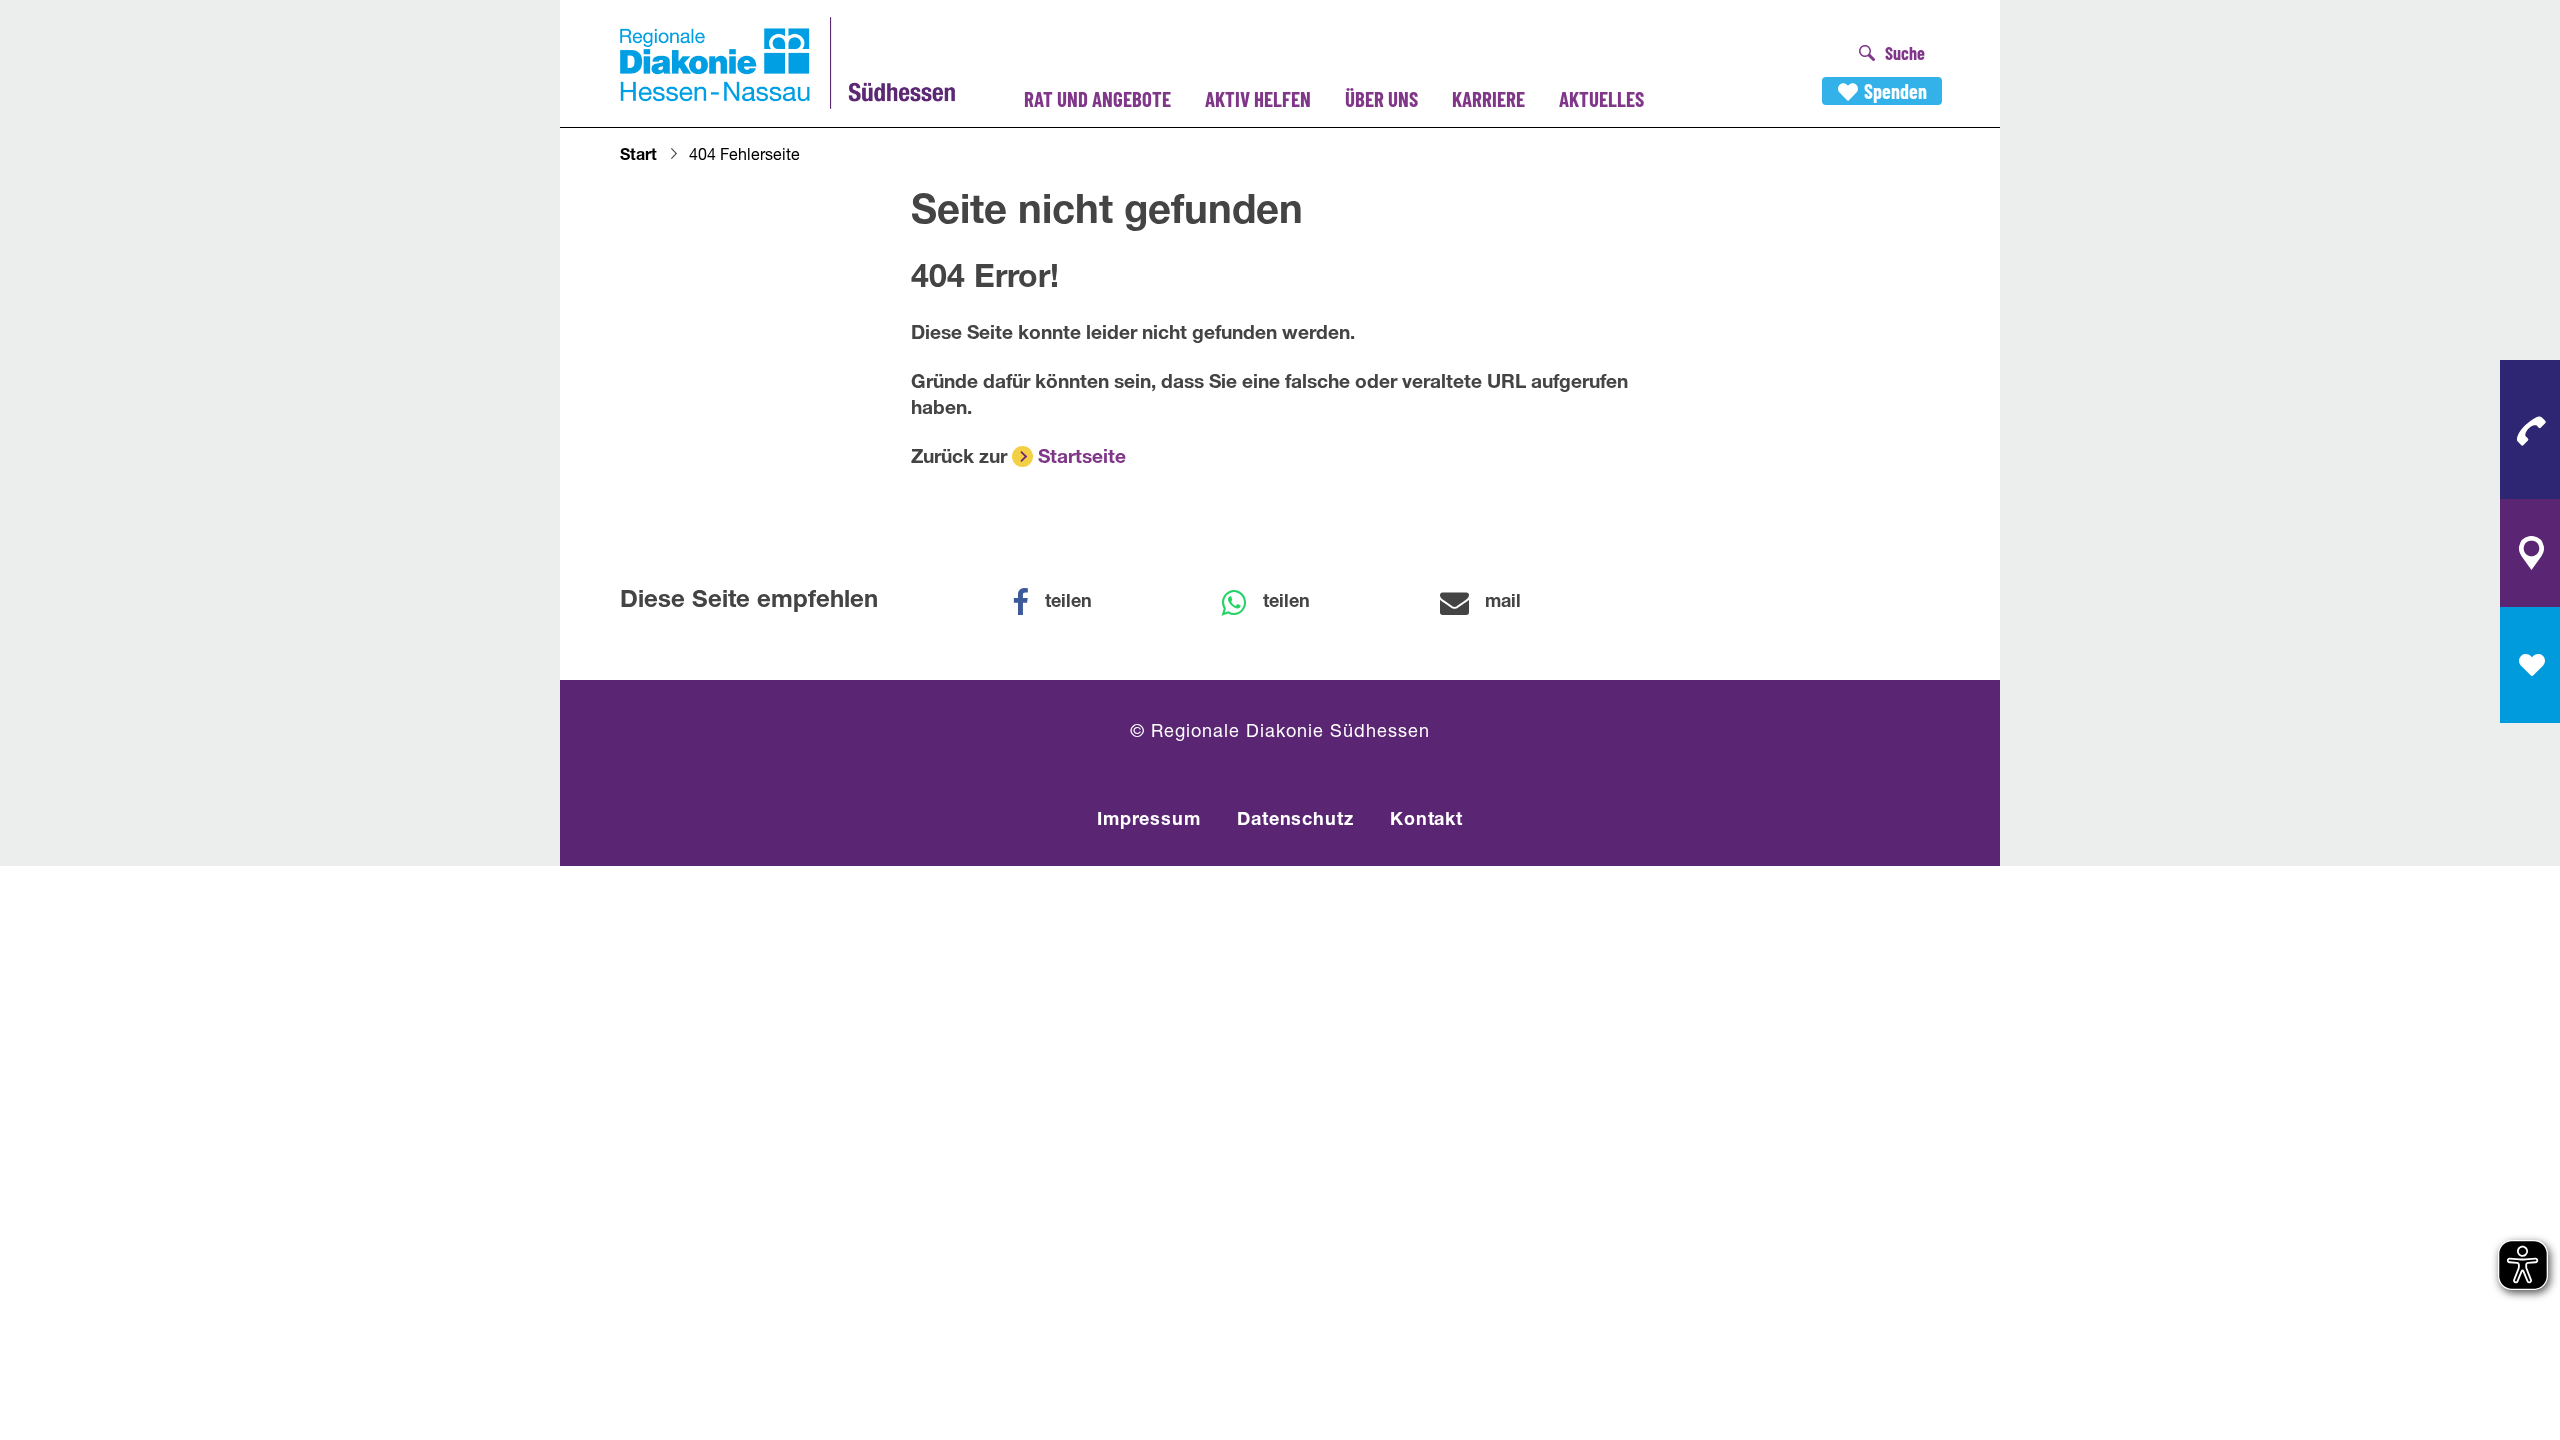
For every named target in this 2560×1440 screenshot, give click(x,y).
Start (638, 157)
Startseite (1082, 458)
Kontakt (1426, 821)
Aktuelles (1601, 98)
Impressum (1149, 821)
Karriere (1488, 98)
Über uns (1381, 98)
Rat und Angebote (1097, 98)
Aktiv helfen (1258, 98)
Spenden (1895, 91)
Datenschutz (1295, 821)
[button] (1065, 603)
